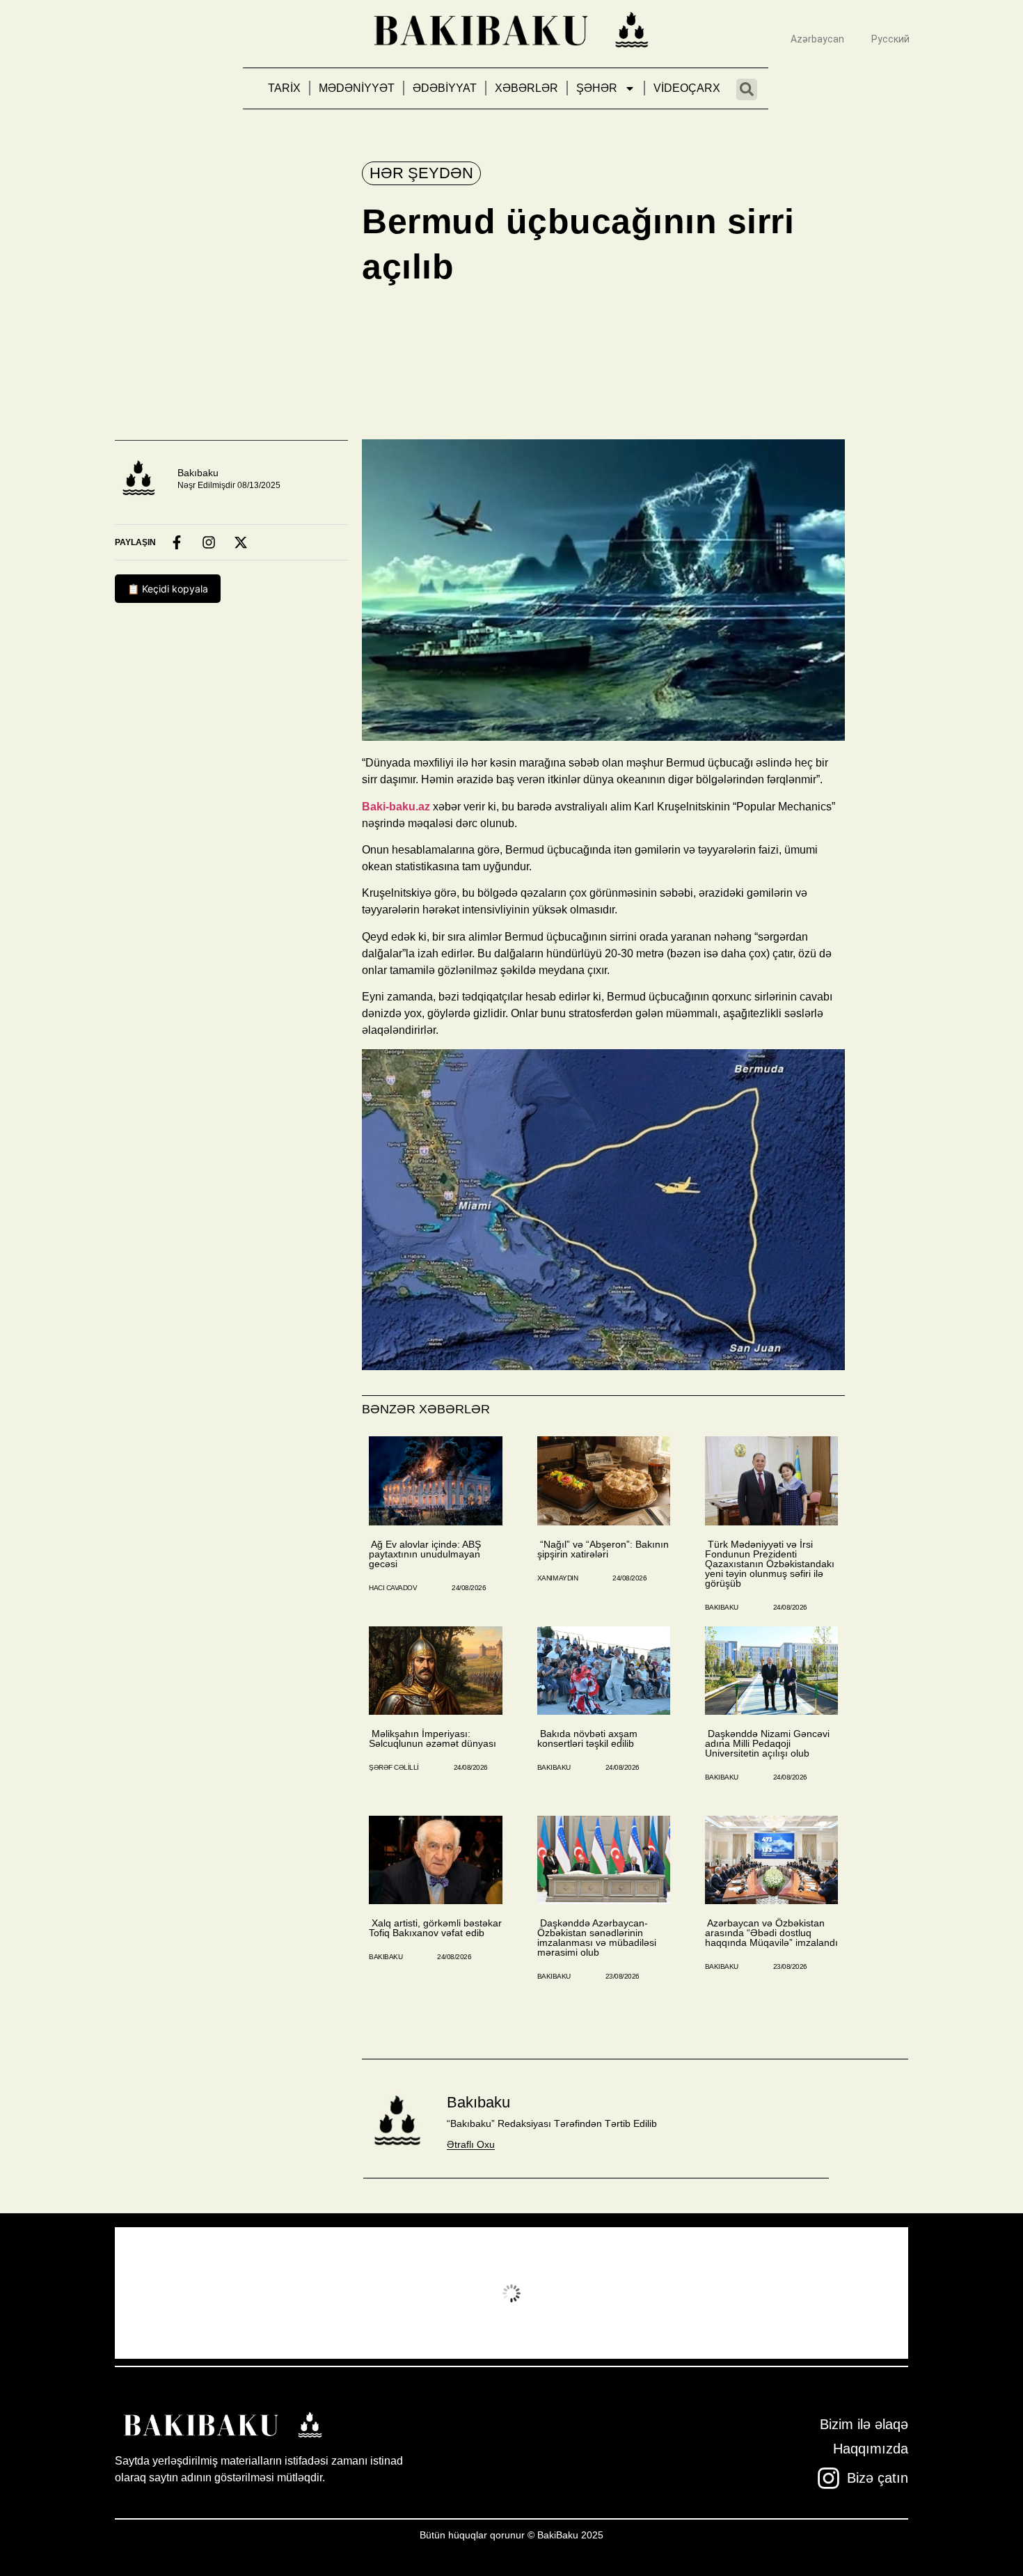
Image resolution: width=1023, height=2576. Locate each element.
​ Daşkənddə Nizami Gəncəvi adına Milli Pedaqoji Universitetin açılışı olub (767, 1743)
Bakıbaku (198, 473)
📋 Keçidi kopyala (168, 589)
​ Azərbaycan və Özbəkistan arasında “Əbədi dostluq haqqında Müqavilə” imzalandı (771, 1933)
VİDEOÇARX (687, 88)
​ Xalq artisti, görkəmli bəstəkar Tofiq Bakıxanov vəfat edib (435, 1928)
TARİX (284, 88)
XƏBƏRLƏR (526, 88)
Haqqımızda (871, 2449)
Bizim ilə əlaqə (864, 2424)
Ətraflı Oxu (471, 2144)
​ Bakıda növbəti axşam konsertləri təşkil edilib (587, 1738)
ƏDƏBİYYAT (445, 88)
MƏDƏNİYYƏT (357, 88)
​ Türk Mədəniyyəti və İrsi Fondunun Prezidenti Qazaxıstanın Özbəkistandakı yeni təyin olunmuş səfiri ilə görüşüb (770, 1564)
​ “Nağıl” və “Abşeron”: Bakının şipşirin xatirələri (603, 1549)
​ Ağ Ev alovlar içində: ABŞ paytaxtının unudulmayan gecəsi (425, 1554)
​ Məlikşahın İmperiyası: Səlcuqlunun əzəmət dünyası (433, 1738)
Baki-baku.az (396, 807)
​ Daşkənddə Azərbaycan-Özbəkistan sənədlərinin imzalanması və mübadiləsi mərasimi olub (597, 1938)
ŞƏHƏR (597, 88)
